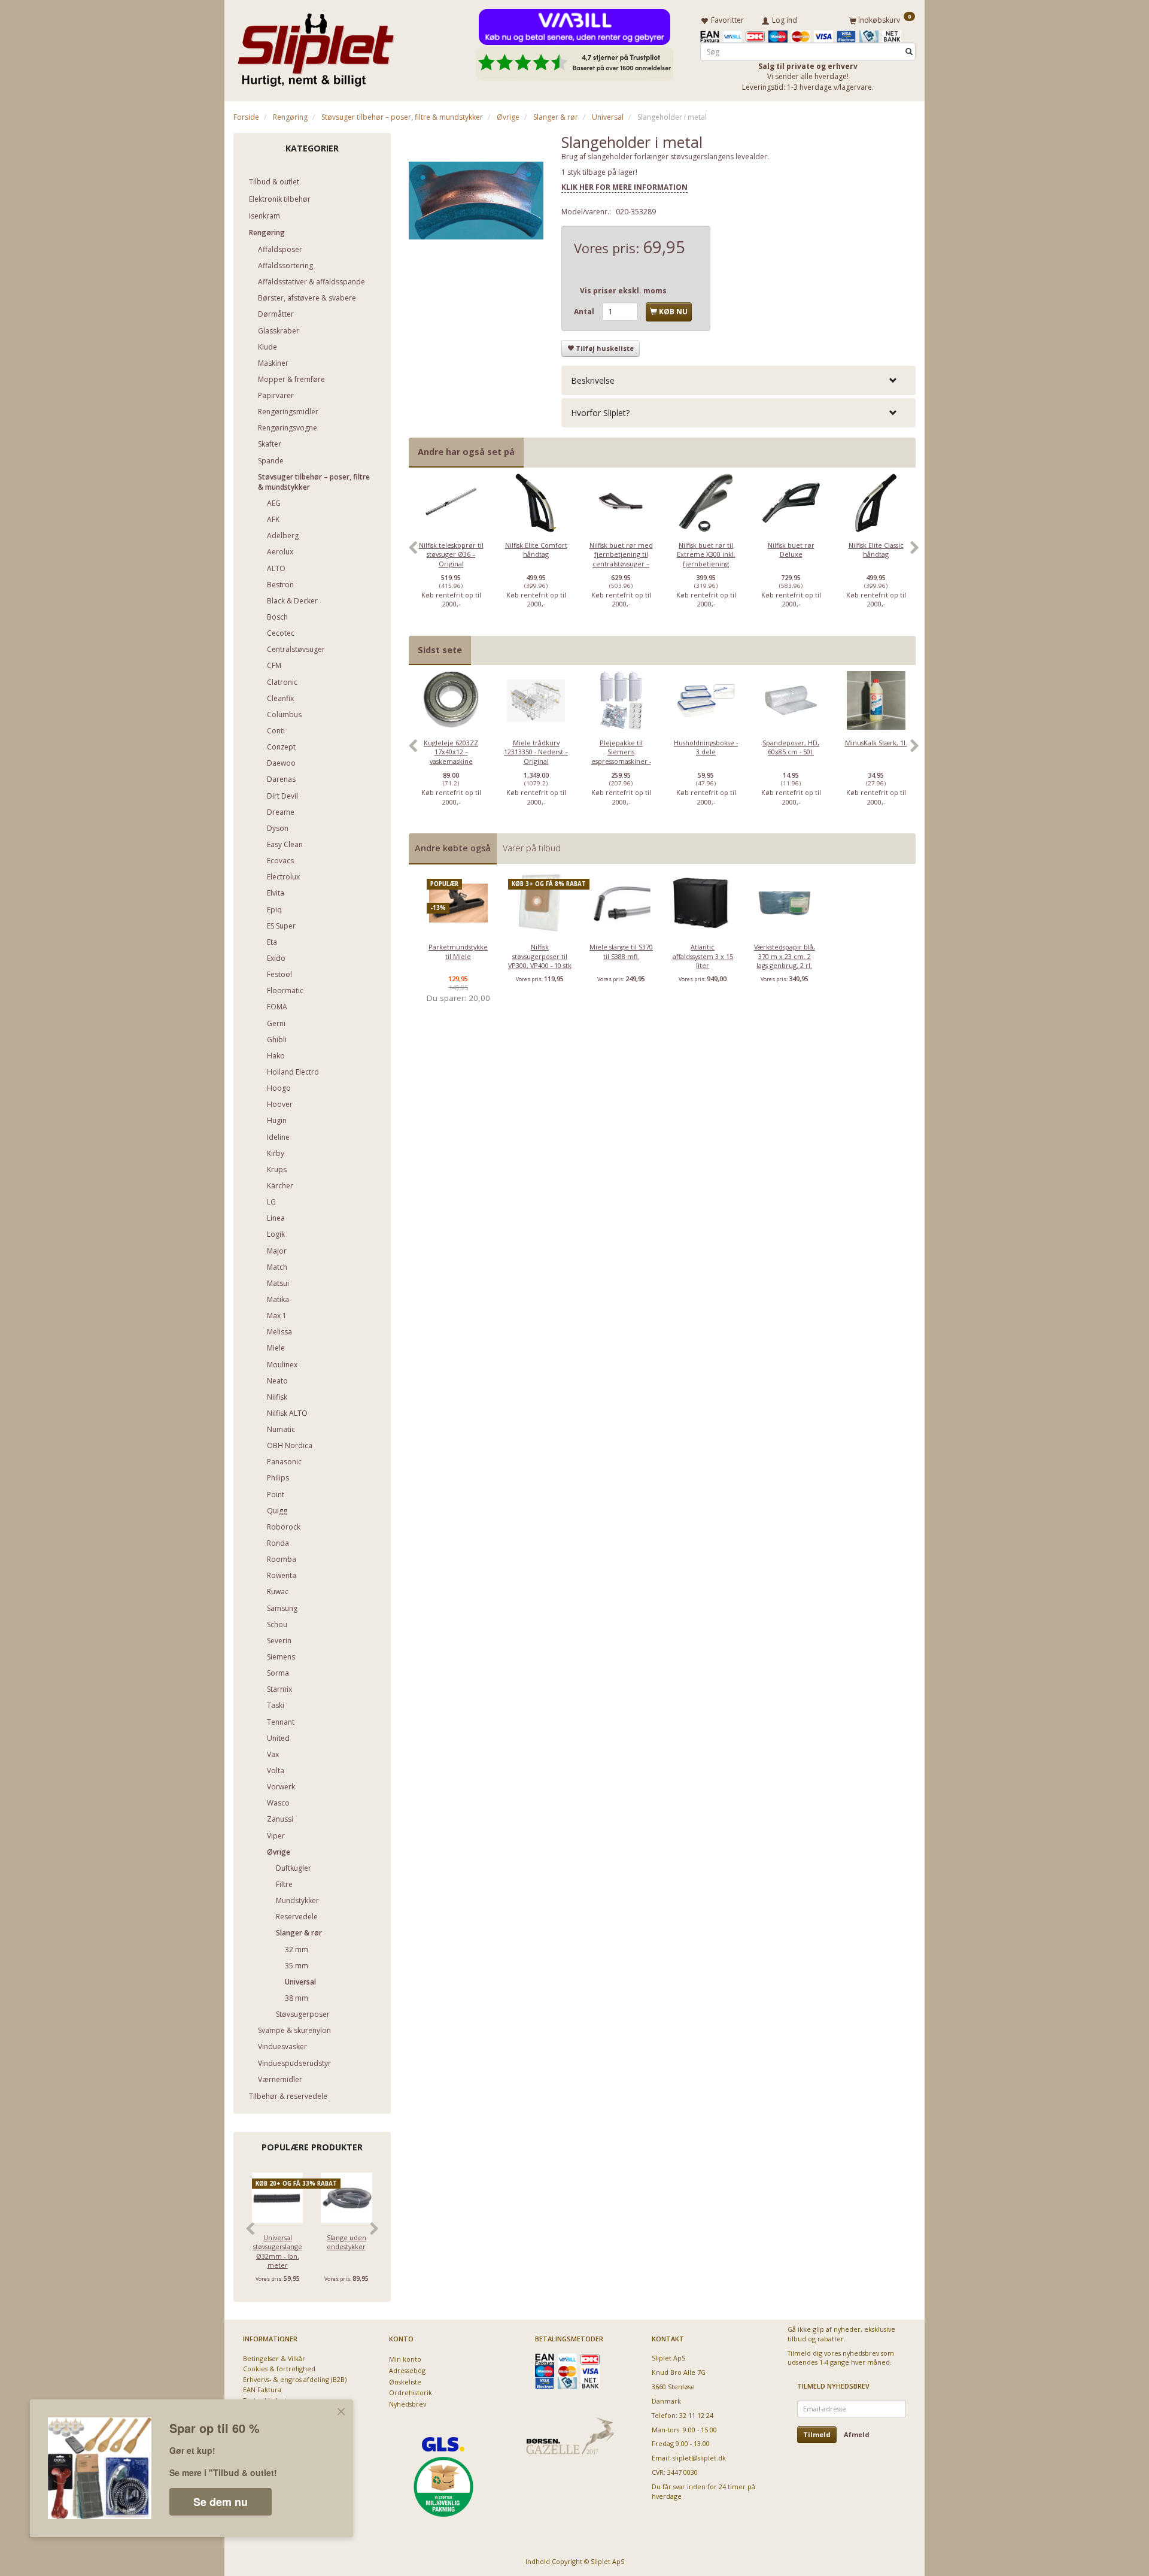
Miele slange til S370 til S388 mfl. (621, 951)
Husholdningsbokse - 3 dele (706, 747)
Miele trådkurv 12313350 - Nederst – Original (536, 752)
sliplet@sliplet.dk (699, 2458)
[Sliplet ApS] (316, 46)
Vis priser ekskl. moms (623, 291)
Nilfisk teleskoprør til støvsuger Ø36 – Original (451, 554)
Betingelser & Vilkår (274, 2358)
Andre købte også (453, 848)
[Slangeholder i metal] (476, 201)
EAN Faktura (262, 2390)
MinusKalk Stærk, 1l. (876, 743)
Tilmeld (817, 2434)
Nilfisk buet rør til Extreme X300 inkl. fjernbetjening (706, 554)
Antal (585, 312)
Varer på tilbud (532, 848)
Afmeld (857, 2434)
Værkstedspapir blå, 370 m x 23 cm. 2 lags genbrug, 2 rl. (785, 956)
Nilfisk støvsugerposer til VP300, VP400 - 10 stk (540, 956)
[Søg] (909, 52)
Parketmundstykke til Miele (458, 951)
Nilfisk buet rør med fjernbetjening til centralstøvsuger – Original (621, 559)
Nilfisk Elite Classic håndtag (876, 550)
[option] (451, 554)
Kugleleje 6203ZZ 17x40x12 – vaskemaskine (451, 752)
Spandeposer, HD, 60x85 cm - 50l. (791, 747)
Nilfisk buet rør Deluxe (791, 550)
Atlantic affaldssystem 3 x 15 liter (703, 956)
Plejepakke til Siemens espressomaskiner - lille (621, 756)
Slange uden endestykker (346, 2242)
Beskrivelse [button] (593, 380)
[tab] (738, 380)
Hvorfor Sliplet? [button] (600, 413)
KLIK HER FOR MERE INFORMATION (624, 187)
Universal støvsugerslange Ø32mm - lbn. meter (278, 2251)
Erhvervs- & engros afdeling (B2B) (295, 2379)
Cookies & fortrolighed (279, 2369)
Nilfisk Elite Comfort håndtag (536, 550)
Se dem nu (221, 2502)
